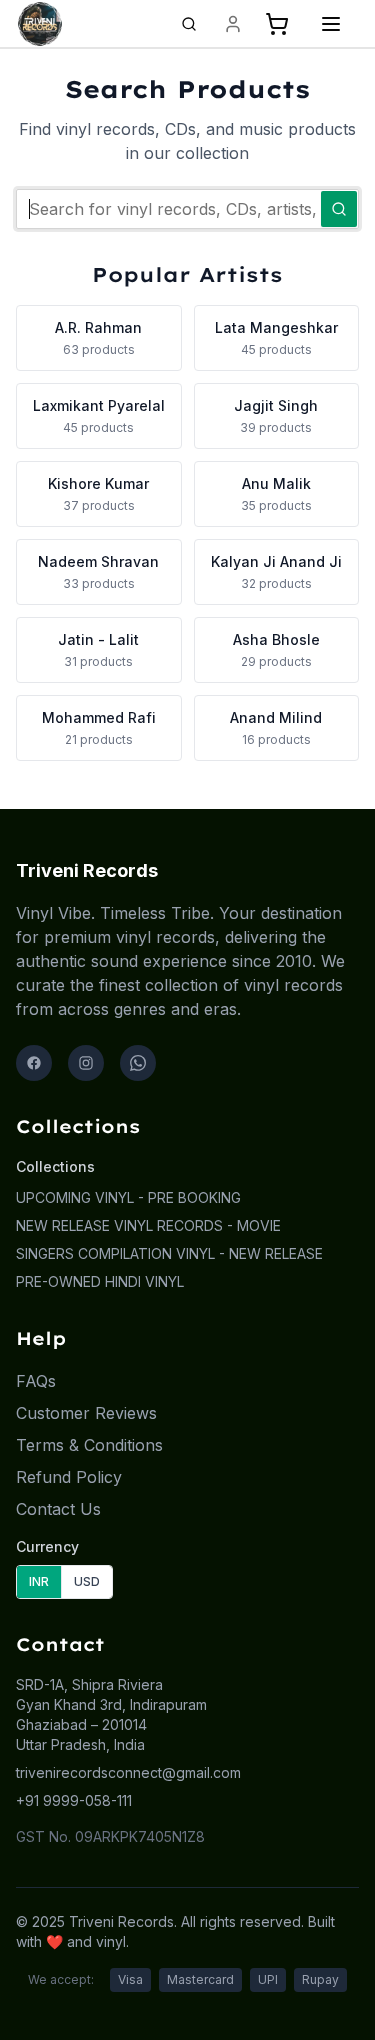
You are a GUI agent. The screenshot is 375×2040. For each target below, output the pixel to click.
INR (39, 1581)
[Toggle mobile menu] (331, 24)
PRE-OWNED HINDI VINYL (100, 1281)
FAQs (36, 1381)
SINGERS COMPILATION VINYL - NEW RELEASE (169, 1253)
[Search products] (189, 24)
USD (87, 1581)
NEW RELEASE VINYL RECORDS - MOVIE (148, 1225)
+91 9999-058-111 (74, 1800)
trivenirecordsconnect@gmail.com (128, 1772)
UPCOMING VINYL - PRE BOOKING (128, 1197)
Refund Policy (69, 1477)
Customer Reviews (86, 1413)
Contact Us (58, 1509)
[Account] (233, 24)
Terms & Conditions (89, 1445)
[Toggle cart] (277, 24)
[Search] (339, 209)
